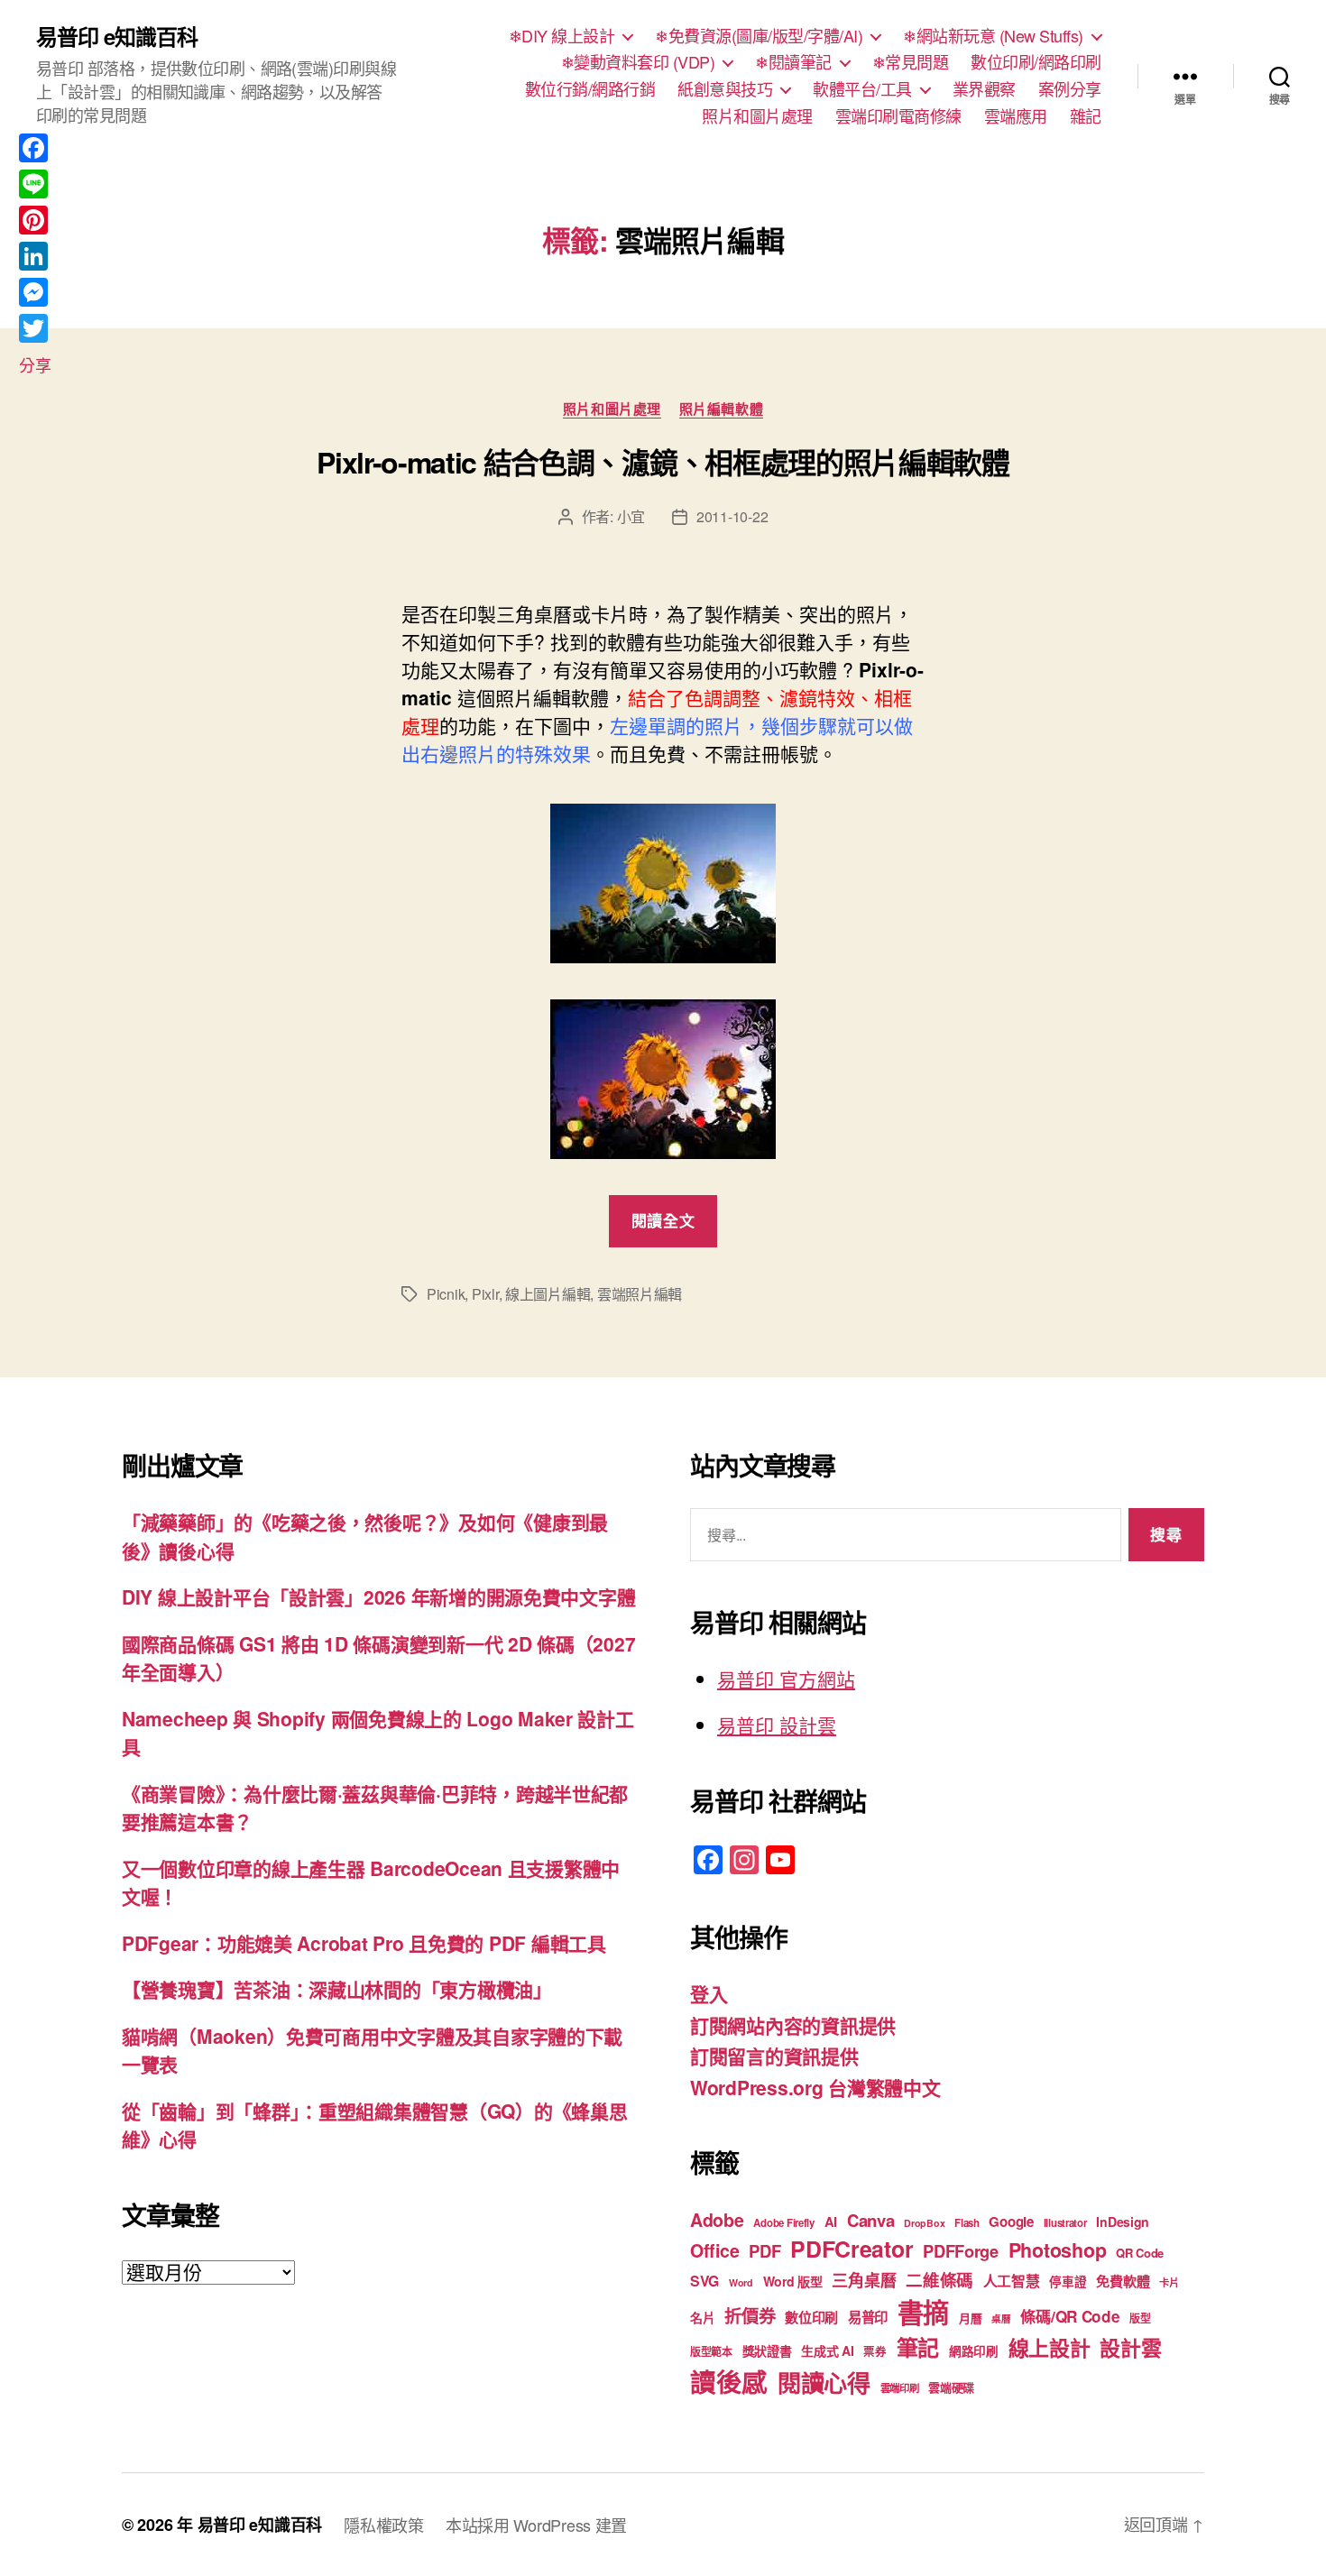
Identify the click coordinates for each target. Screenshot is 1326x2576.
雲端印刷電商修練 (898, 116)
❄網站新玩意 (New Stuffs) (993, 36)
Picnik (446, 1294)
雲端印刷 (900, 2388)
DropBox (924, 2223)
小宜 (631, 516)
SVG (704, 2281)
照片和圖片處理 (757, 116)
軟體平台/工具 (862, 89)
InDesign (1123, 2222)
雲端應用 (1016, 116)
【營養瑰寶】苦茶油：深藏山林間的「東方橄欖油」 (337, 1989)
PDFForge (961, 2251)
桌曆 (1001, 2318)
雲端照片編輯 (640, 1294)
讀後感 (729, 2382)
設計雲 (1130, 2347)
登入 (709, 1993)
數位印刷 (811, 2317)
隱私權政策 (384, 2525)
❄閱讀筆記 (793, 62)
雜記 (1086, 116)
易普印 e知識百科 (117, 36)
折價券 (750, 2315)
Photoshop (1058, 2250)
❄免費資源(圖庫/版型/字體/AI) (759, 36)
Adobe (717, 2220)
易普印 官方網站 (786, 1679)
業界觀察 (984, 89)
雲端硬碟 (951, 2387)
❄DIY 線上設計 (562, 36)
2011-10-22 (732, 516)
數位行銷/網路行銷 (590, 89)
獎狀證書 (767, 2351)
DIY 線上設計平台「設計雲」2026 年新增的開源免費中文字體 (378, 1596)
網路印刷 (974, 2351)
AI (831, 2222)
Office (714, 2250)
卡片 (1169, 2282)
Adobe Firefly (784, 2223)
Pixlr (485, 1294)
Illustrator (1065, 2223)
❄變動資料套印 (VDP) (638, 62)
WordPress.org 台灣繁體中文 (815, 2087)
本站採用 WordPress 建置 (536, 2525)
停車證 (1068, 2282)
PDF (764, 2251)
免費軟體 (1123, 2281)
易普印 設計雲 (777, 1725)
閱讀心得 (824, 2383)
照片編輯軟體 (721, 409)
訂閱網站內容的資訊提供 (793, 2025)
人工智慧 (1012, 2281)
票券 (875, 2351)
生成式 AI (827, 2351)
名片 (702, 2317)
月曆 (970, 2318)
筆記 (918, 2347)
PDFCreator (852, 2249)
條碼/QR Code (1070, 2316)
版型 (1140, 2318)
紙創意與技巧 (725, 89)
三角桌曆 (864, 2280)
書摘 (923, 2312)
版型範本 (711, 2352)
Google (1011, 2222)
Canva (871, 2220)
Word (741, 2282)
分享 (35, 364)
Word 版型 (793, 2281)
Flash (967, 2223)
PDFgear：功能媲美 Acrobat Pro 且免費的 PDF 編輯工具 (364, 1943)
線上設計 (1050, 2347)
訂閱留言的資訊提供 (774, 2056)
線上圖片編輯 (548, 1294)
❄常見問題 (911, 62)
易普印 (868, 2317)
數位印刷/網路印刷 (1036, 62)
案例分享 (1070, 89)
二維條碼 (939, 2280)
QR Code (1140, 2253)
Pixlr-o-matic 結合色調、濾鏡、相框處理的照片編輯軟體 (663, 462)
